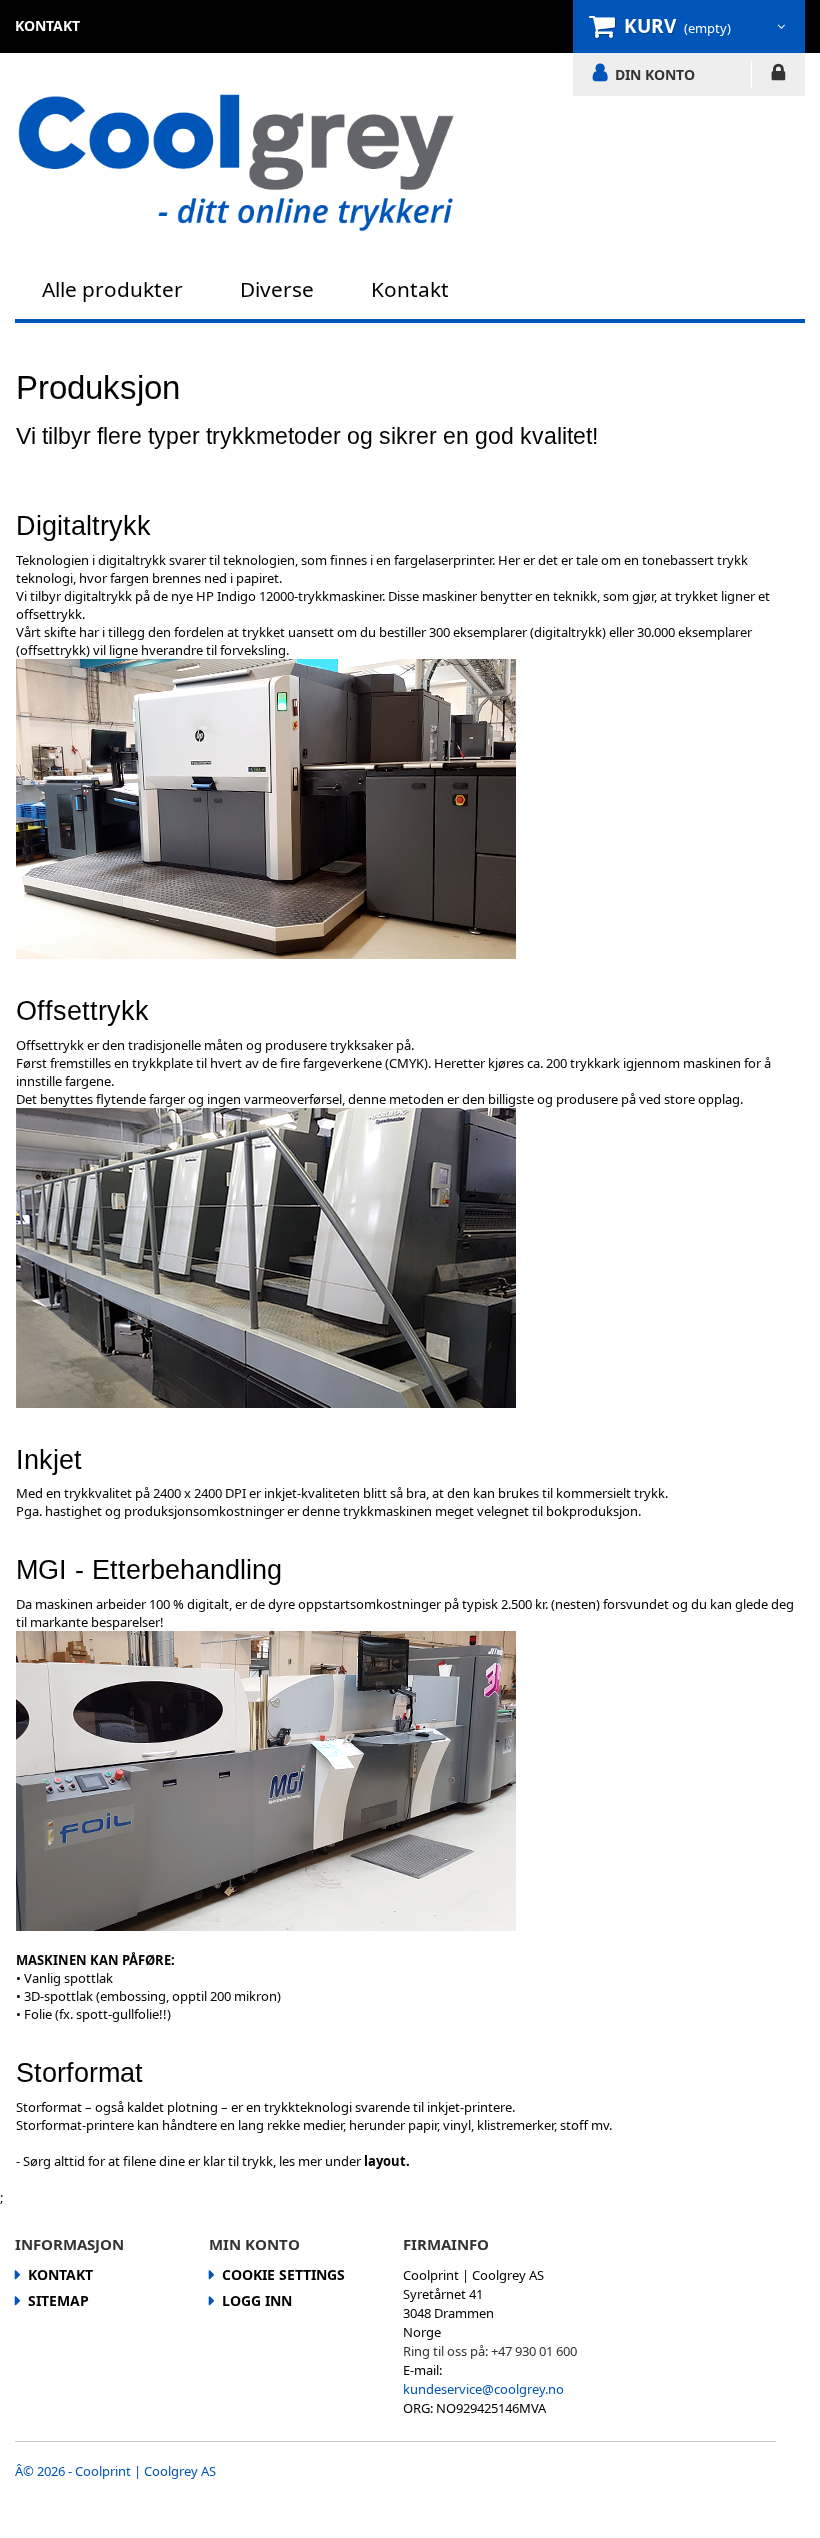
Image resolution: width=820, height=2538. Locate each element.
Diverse (277, 289)
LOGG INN (778, 76)
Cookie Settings (283, 2274)
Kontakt (410, 289)
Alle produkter (112, 289)
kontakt (47, 25)
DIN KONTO (655, 74)
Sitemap (58, 2300)
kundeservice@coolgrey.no (483, 2389)
